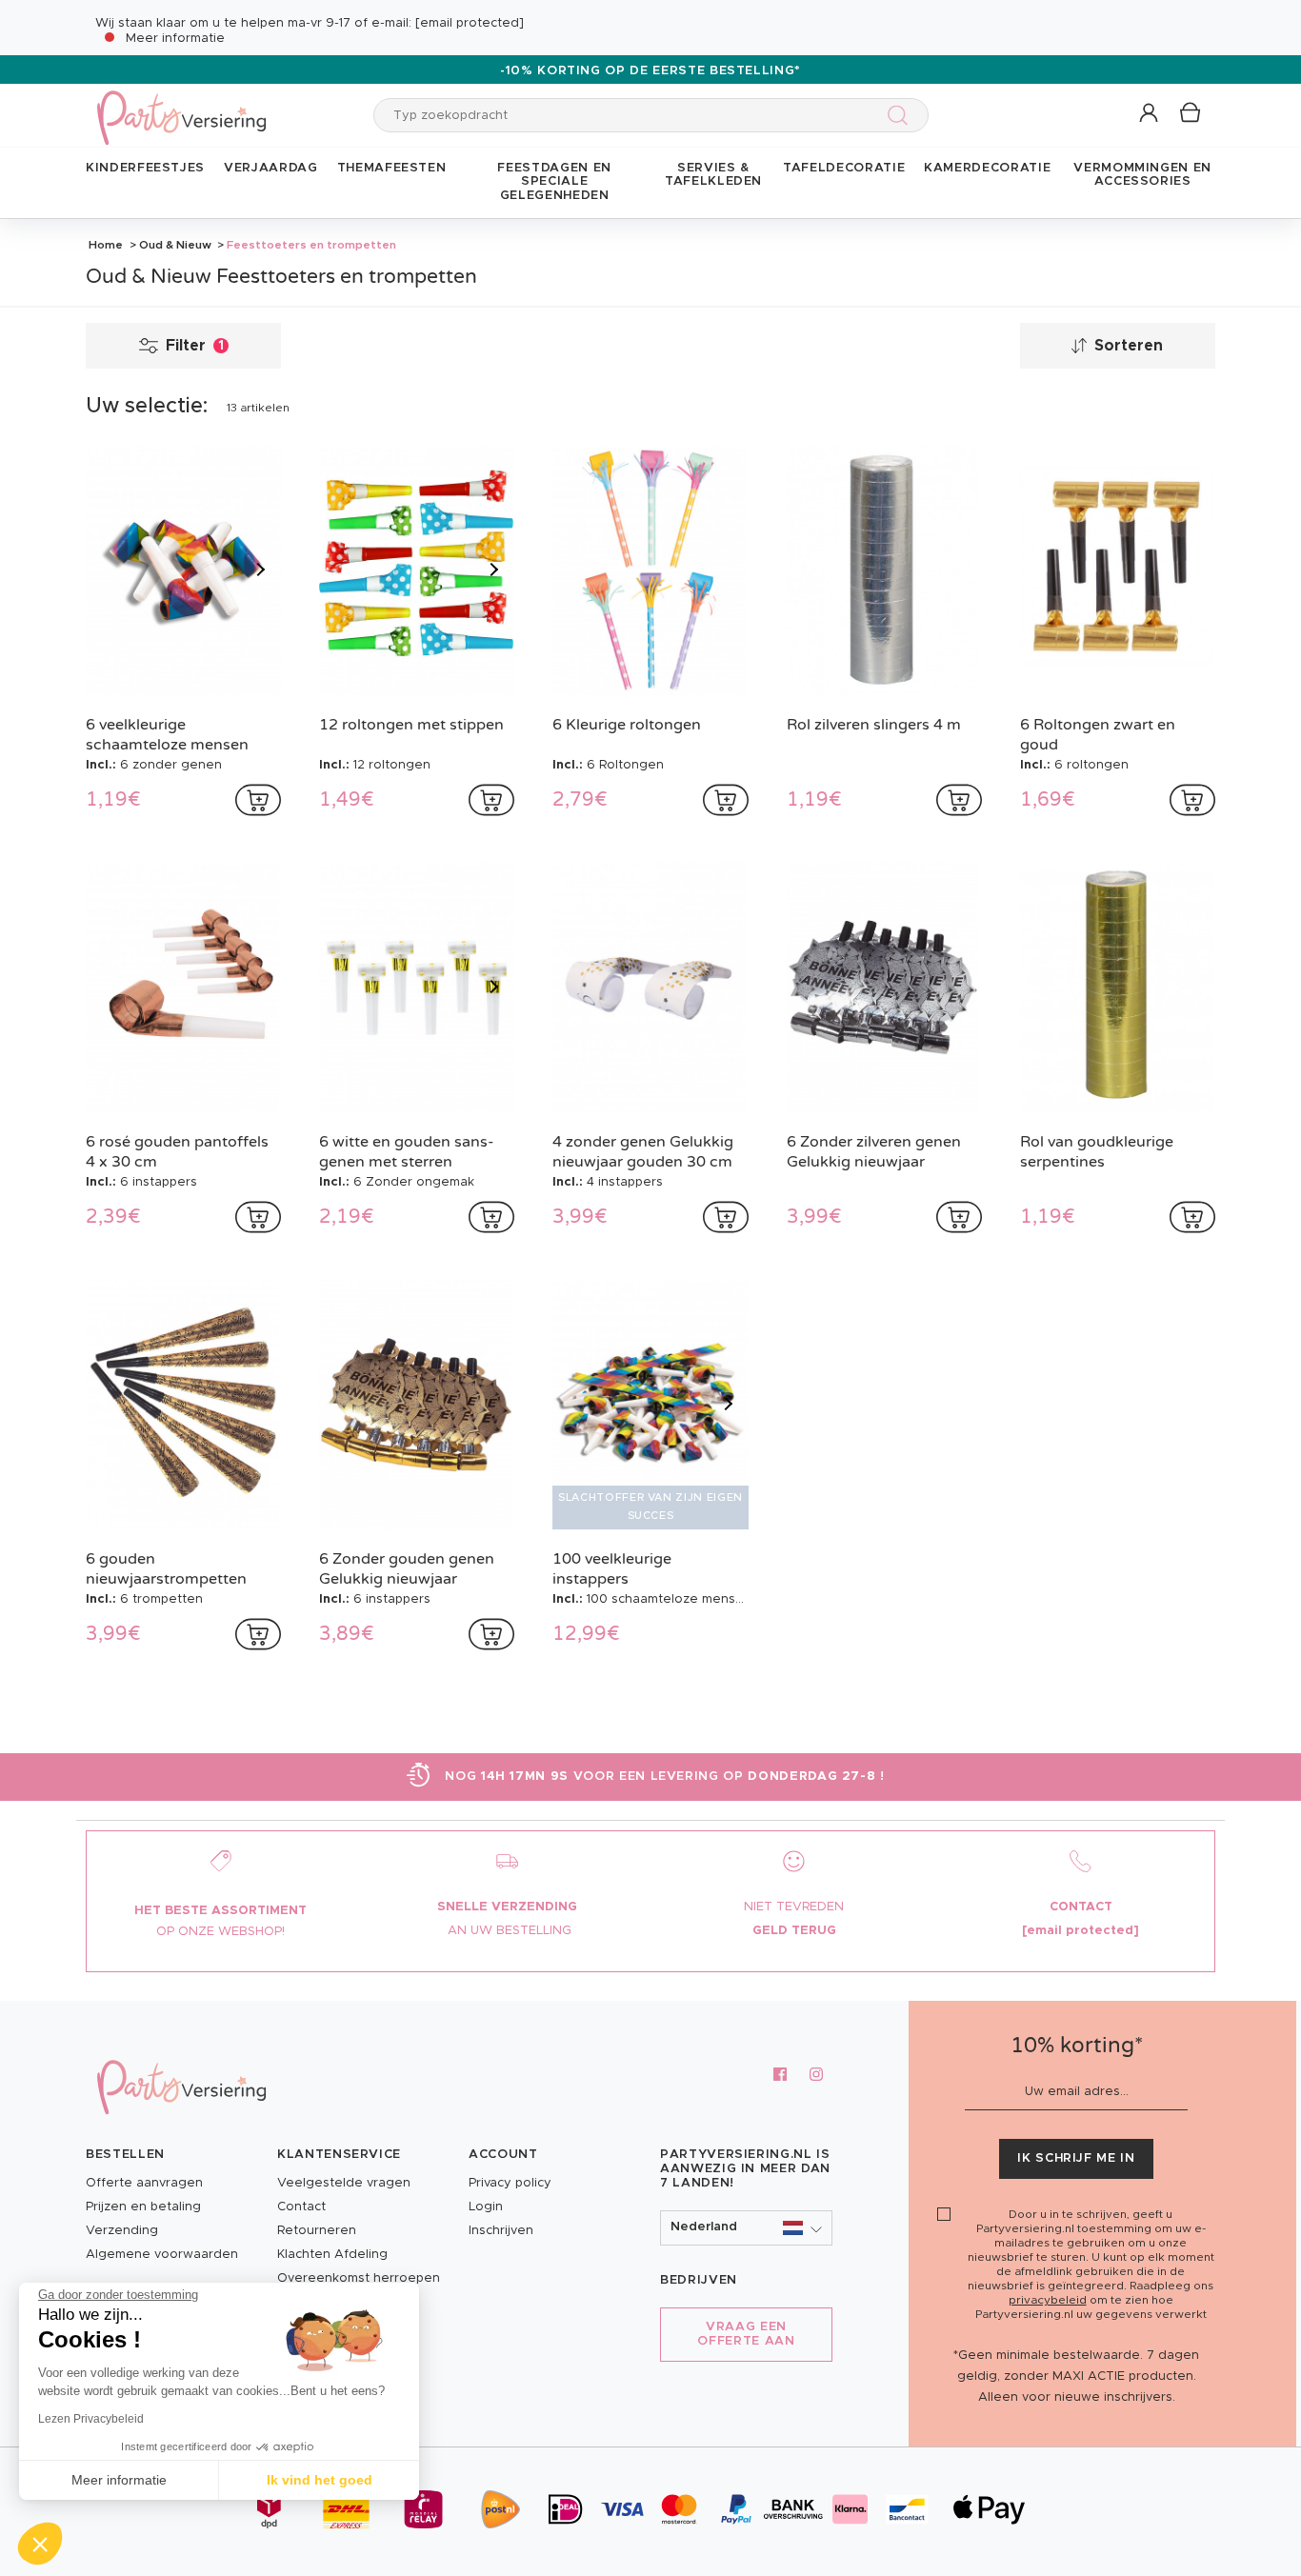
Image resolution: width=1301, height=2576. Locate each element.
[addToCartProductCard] (258, 800)
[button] (1150, 114)
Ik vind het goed (320, 2480)
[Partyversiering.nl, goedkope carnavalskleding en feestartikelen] (181, 105)
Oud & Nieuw (175, 245)
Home (106, 245)
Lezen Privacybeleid (91, 2419)
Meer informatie (175, 39)
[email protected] (470, 23)
